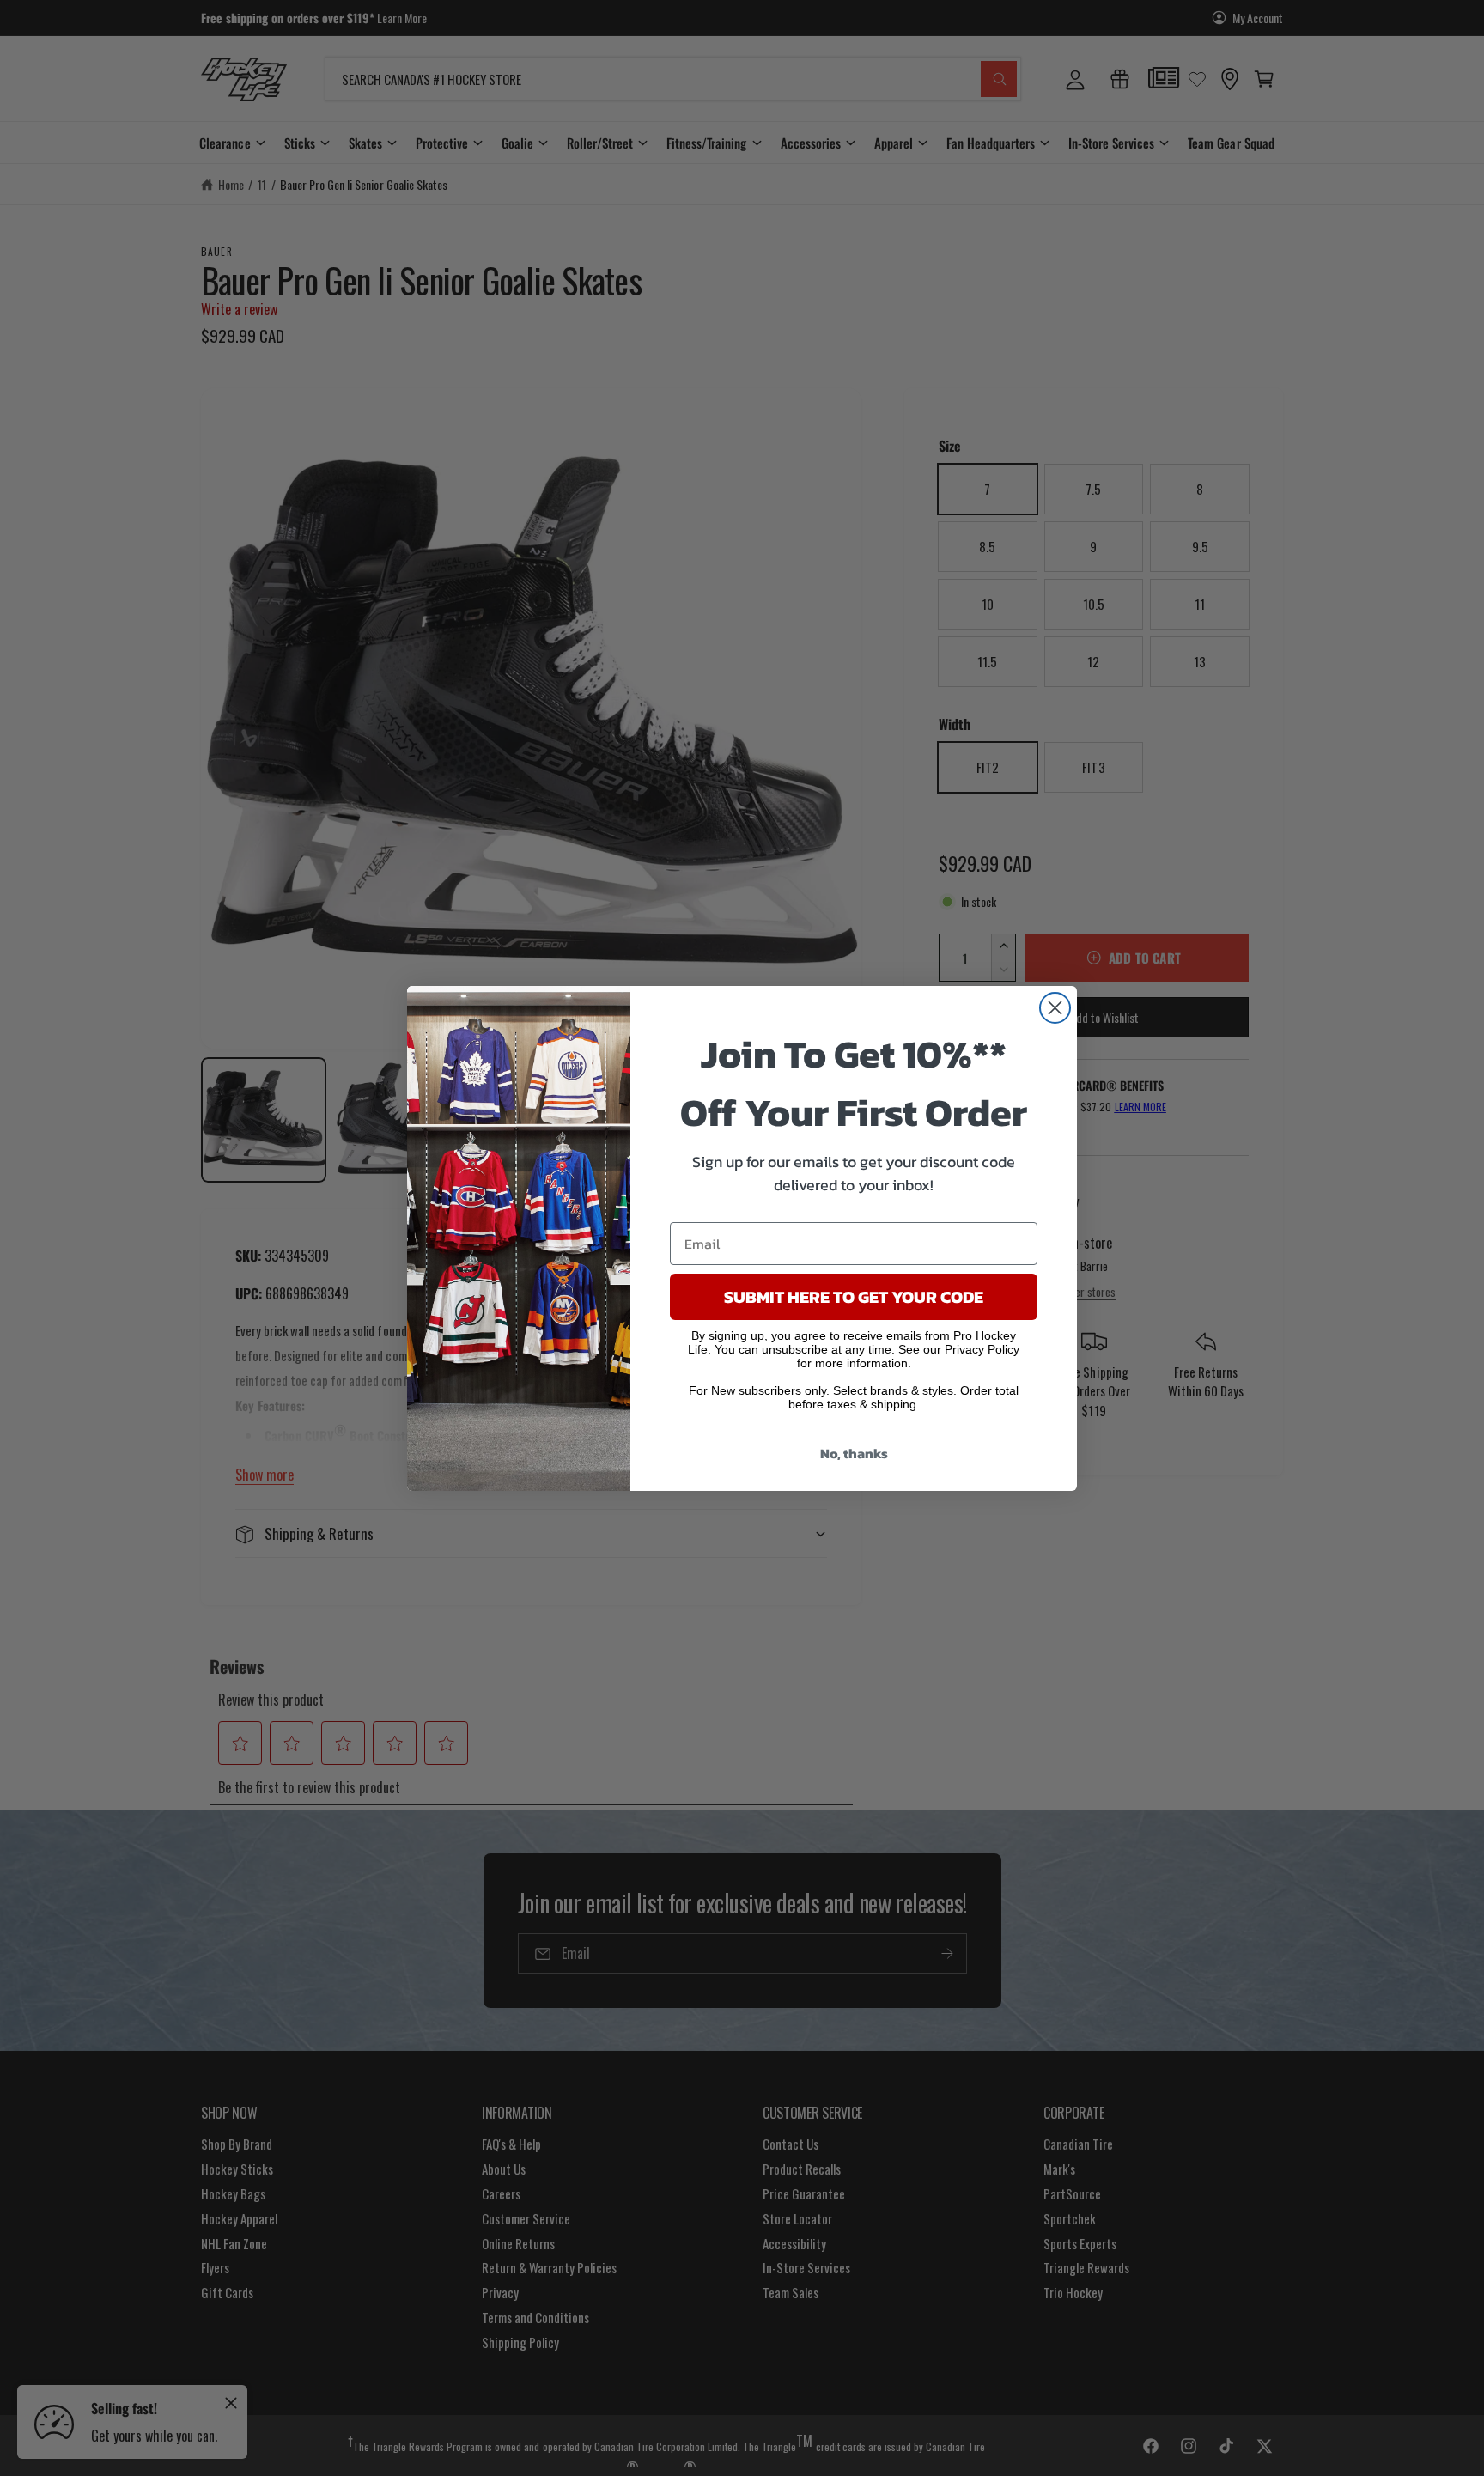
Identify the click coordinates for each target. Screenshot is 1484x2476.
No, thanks (854, 1453)
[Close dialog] (1055, 1008)
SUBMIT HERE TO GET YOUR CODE (854, 1297)
